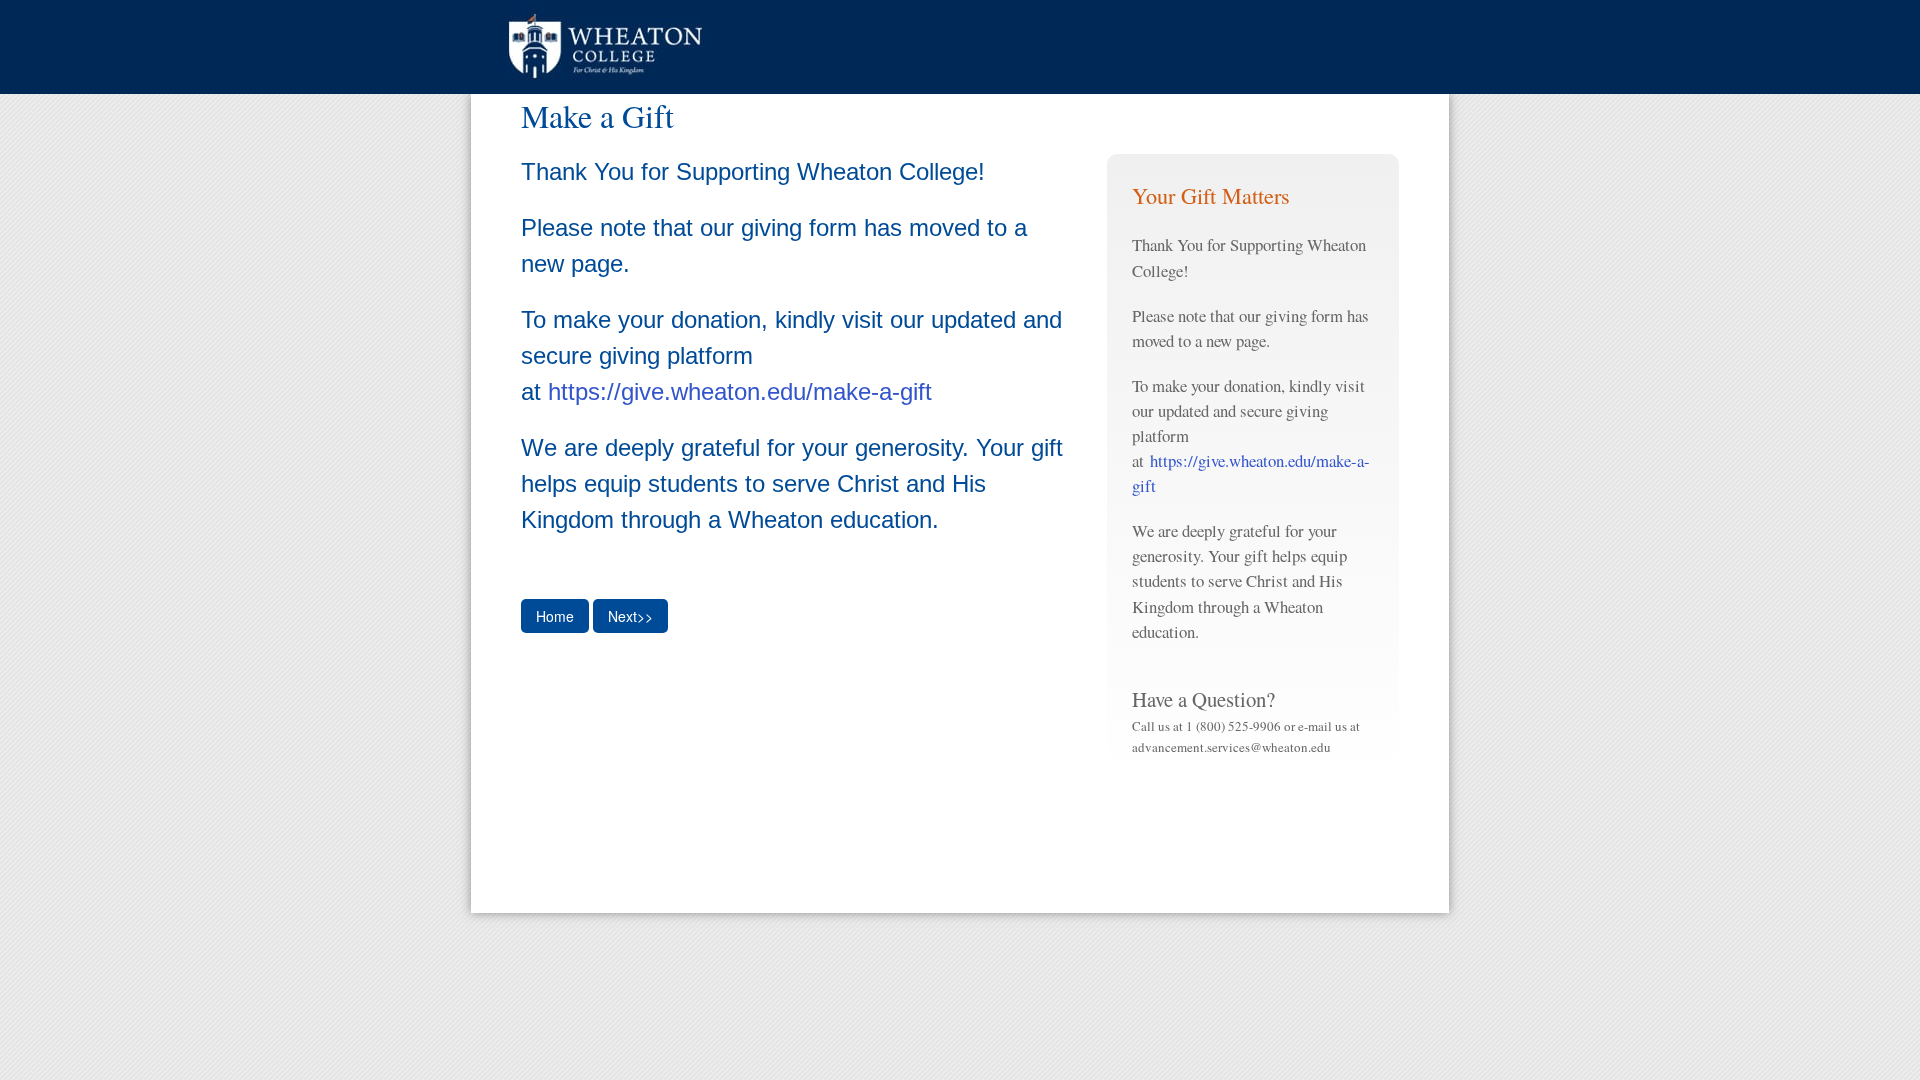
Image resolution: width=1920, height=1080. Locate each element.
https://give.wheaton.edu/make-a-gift (740, 391)
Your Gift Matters (1211, 195)
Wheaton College (606, 47)
